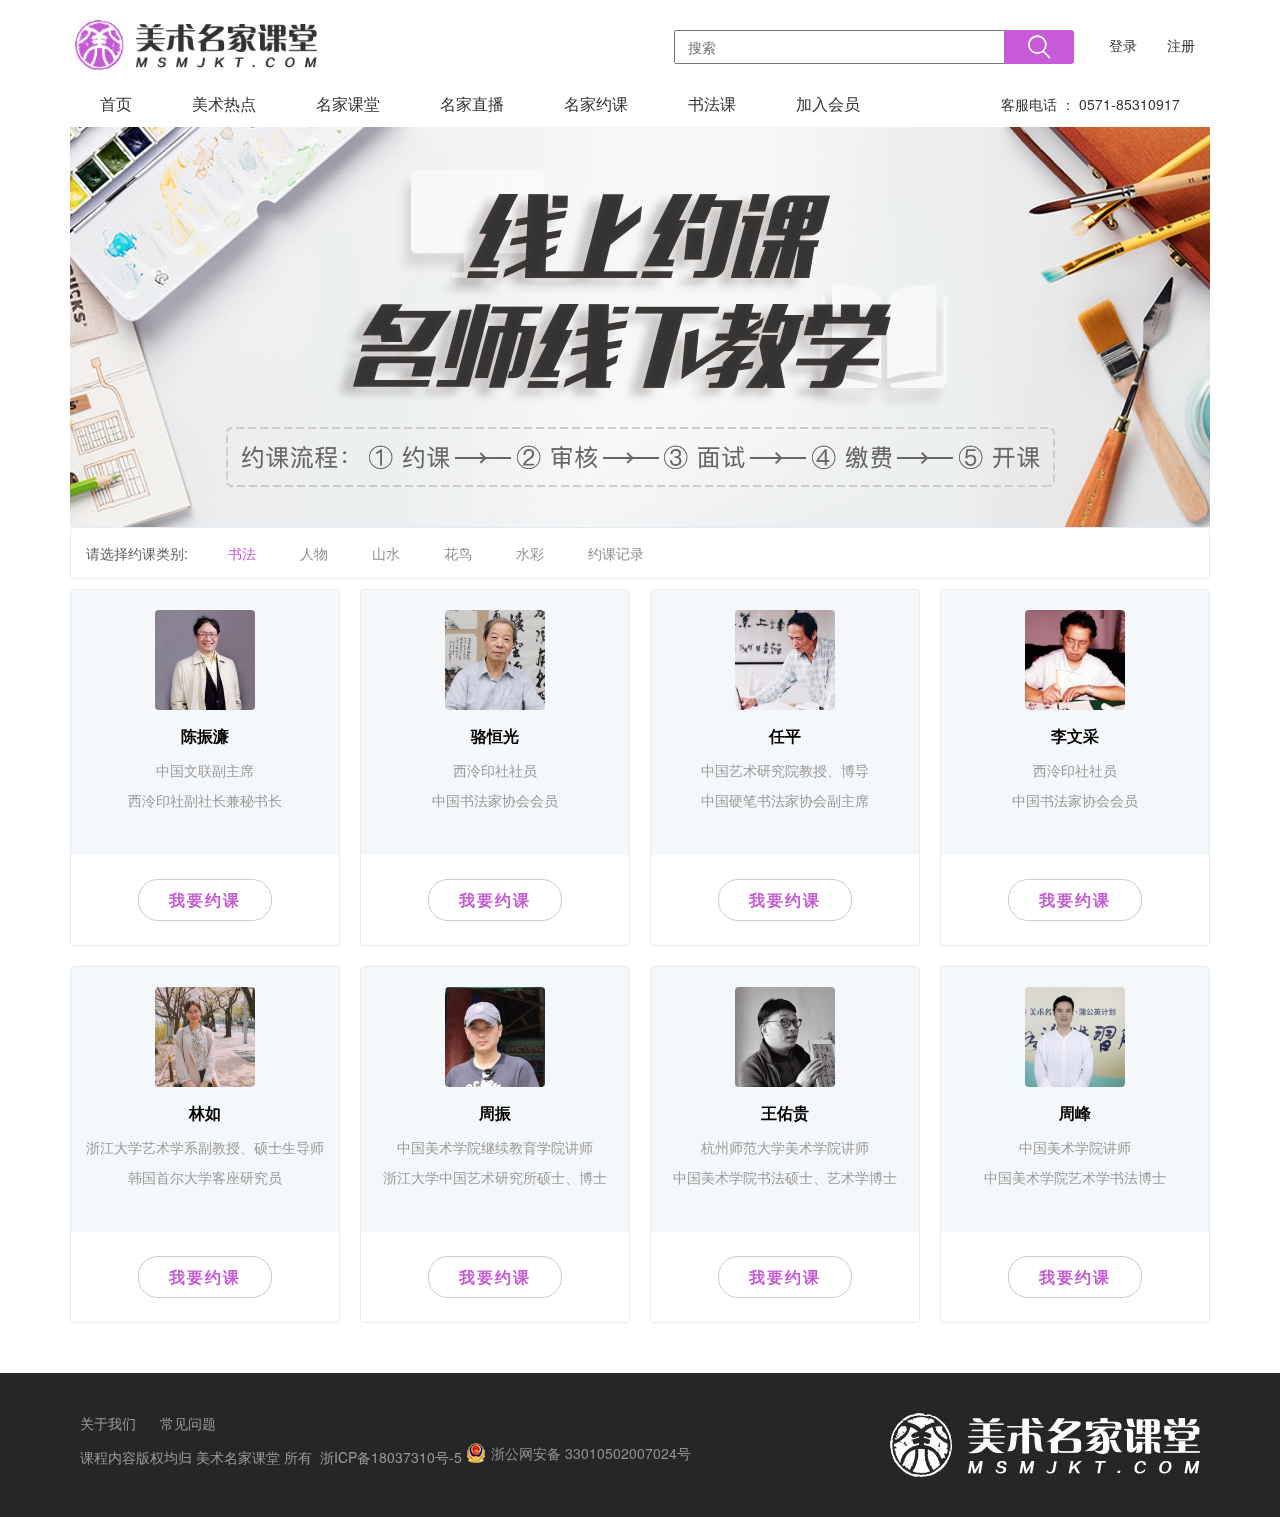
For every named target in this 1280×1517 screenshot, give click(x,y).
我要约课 (205, 899)
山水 (386, 553)
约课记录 (616, 553)
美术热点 (224, 103)
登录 (1123, 45)
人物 (314, 553)
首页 (116, 103)
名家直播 (472, 103)
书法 (242, 553)
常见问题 (188, 1423)
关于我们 (108, 1423)
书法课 (712, 103)
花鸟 (458, 553)
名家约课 (596, 103)
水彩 (530, 553)
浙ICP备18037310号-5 (391, 1457)
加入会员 (828, 103)
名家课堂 (348, 103)
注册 (1181, 45)
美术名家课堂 (238, 1457)
